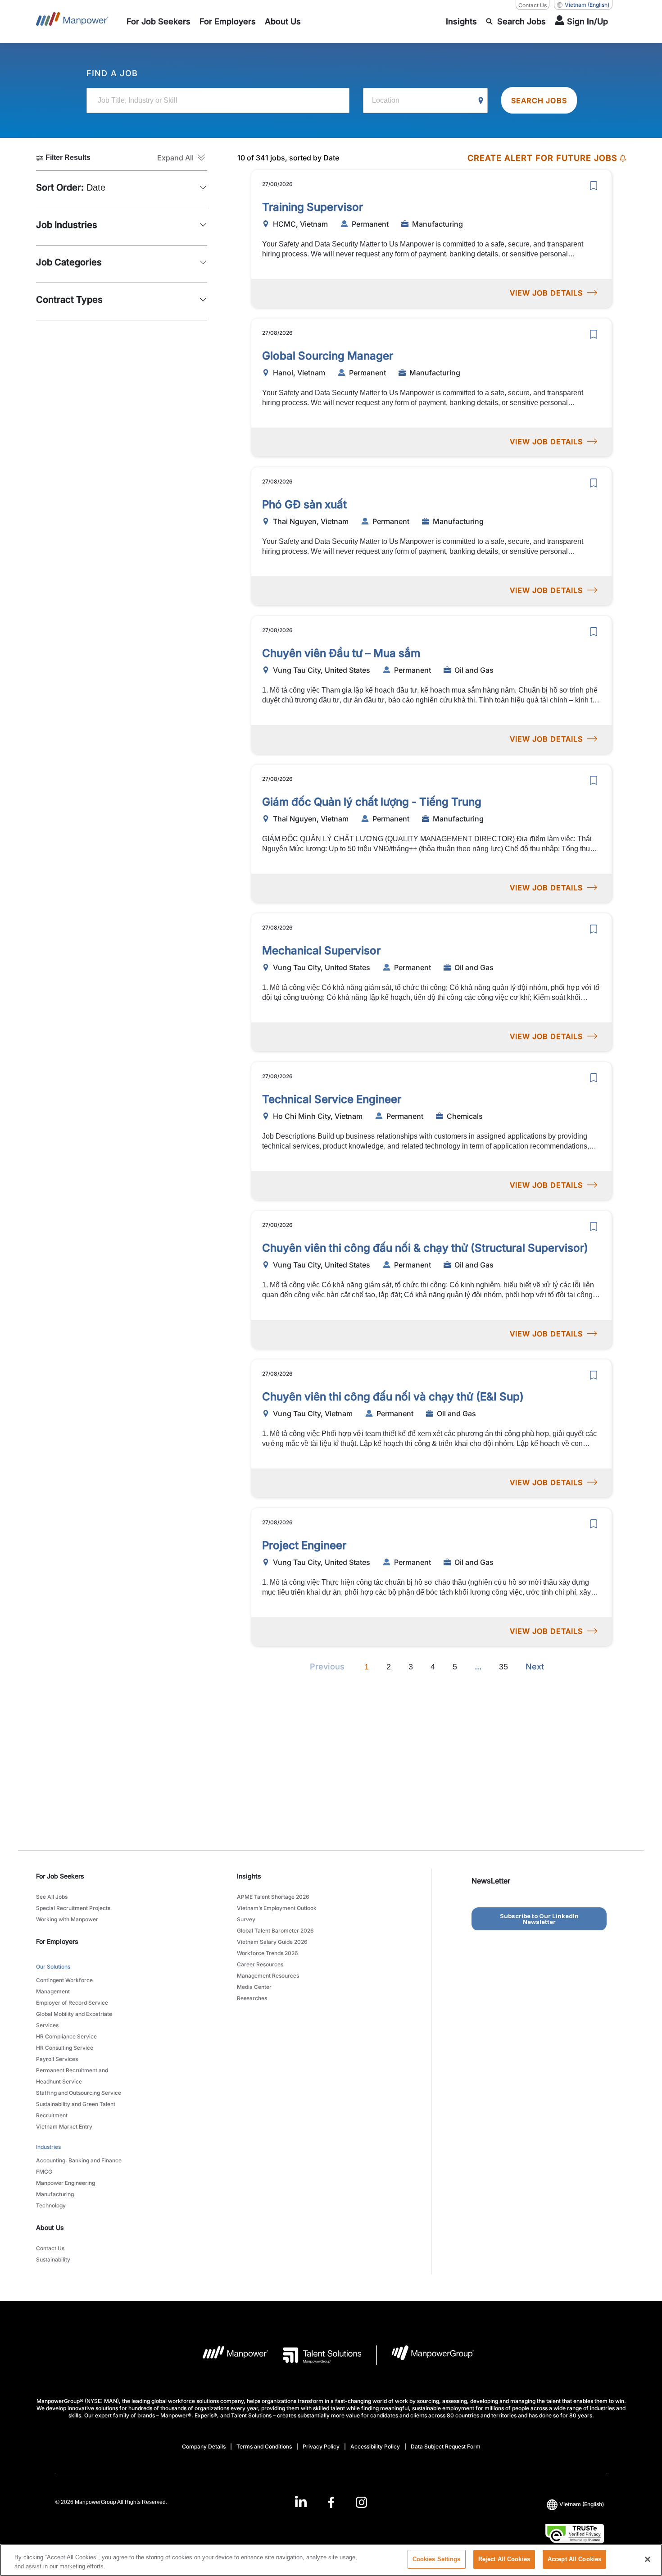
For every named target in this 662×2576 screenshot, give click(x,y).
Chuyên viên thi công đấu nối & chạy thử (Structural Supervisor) (425, 1248)
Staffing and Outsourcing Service (79, 2093)
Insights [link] (249, 1876)
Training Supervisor (313, 207)
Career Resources (260, 1964)
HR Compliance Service (66, 2036)
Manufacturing (55, 2194)
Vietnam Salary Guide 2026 (272, 1942)
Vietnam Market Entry (64, 2127)
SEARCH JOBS (539, 100)
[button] (182, 158)
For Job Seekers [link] (60, 1876)
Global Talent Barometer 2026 (275, 1931)
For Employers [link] (57, 1941)
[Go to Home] (72, 22)
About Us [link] (50, 2227)
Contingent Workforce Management (64, 1986)
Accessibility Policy (375, 2446)
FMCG (44, 2172)
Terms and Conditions (264, 2446)
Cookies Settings (437, 2559)
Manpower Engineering (66, 2183)
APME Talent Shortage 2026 (273, 1897)
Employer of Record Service (72, 2003)
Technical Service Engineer (332, 1099)
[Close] (648, 2559)
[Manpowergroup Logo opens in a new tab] (425, 2355)
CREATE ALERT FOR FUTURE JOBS (542, 158)
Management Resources (268, 1976)
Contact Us (533, 5)
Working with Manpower (67, 1919)
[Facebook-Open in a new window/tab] (331, 2502)
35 (503, 1667)
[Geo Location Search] (481, 101)
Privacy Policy (321, 2446)
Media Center (254, 1987)
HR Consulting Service (65, 2048)
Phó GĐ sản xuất (304, 504)
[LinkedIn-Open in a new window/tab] (301, 2501)
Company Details (204, 2446)
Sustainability (53, 2259)
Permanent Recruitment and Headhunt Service (72, 2076)
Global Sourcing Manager (328, 356)
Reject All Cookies (504, 2559)
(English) (587, 5)
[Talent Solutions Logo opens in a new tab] (315, 2355)
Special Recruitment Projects (73, 1908)
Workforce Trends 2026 (268, 1953)
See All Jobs (52, 1897)
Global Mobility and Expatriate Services (74, 2020)
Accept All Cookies (574, 2559)
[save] (594, 186)
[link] (331, 2502)
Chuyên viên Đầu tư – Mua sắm (341, 653)
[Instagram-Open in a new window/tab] (362, 2502)
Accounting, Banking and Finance (79, 2160)
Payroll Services (57, 2059)
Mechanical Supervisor (321, 951)
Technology (51, 2205)
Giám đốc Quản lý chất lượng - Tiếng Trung (372, 802)
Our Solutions (53, 1967)
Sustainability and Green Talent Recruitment (76, 2110)
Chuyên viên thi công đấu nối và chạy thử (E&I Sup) (393, 1397)
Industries (48, 2147)
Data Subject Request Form (446, 2446)
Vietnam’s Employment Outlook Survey (277, 1914)
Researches (252, 1998)
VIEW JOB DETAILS (546, 293)
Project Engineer (304, 1545)
